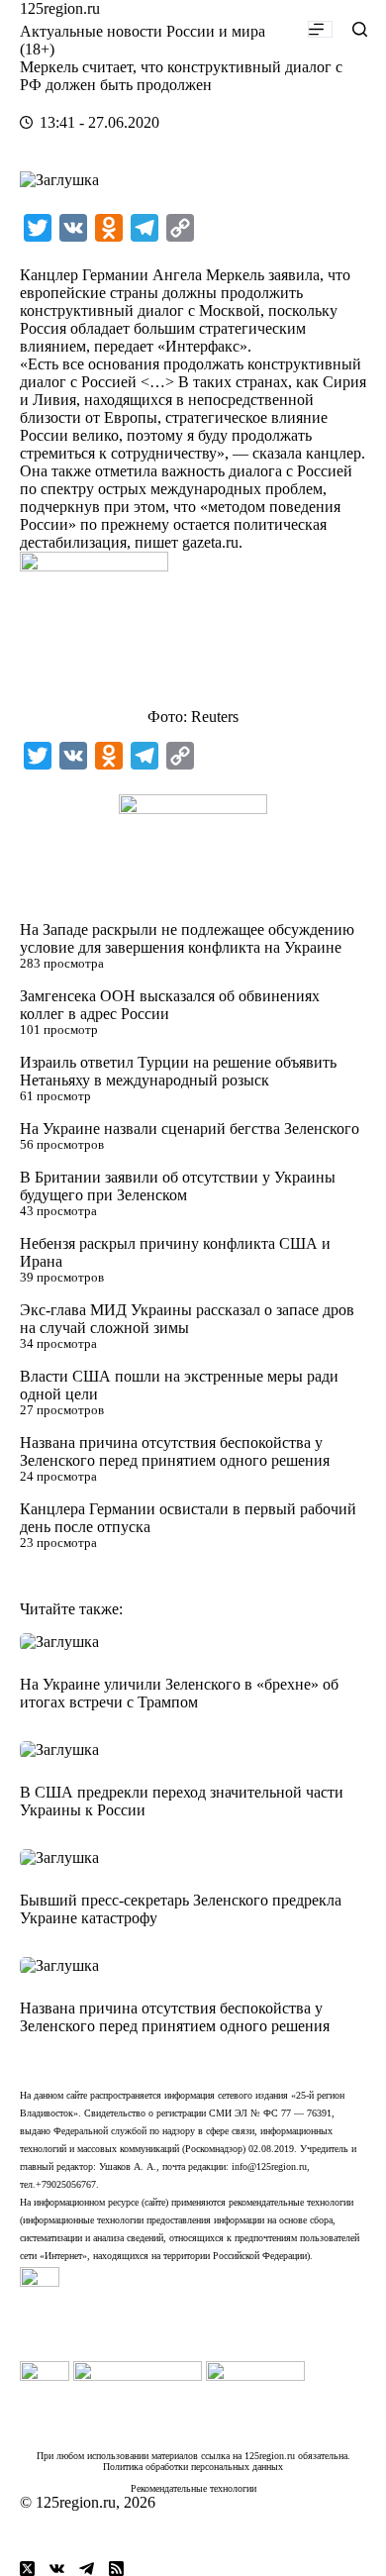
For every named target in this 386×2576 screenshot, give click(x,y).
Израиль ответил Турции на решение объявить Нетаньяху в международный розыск (178, 1071)
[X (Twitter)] (27, 2569)
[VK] (57, 2569)
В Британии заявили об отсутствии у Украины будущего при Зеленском (178, 1186)
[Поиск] (360, 29)
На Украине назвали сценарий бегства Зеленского (190, 1129)
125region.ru (60, 8)
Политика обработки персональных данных (193, 2467)
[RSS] (116, 2569)
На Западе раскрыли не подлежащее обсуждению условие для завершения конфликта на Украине (187, 938)
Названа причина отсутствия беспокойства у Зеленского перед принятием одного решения (175, 1451)
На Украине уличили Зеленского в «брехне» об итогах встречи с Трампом (179, 1693)
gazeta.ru (210, 542)
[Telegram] (87, 2569)
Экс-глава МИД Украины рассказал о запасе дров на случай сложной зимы (187, 1319)
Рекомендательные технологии (193, 2488)
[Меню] (320, 29)
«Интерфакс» (202, 346)
